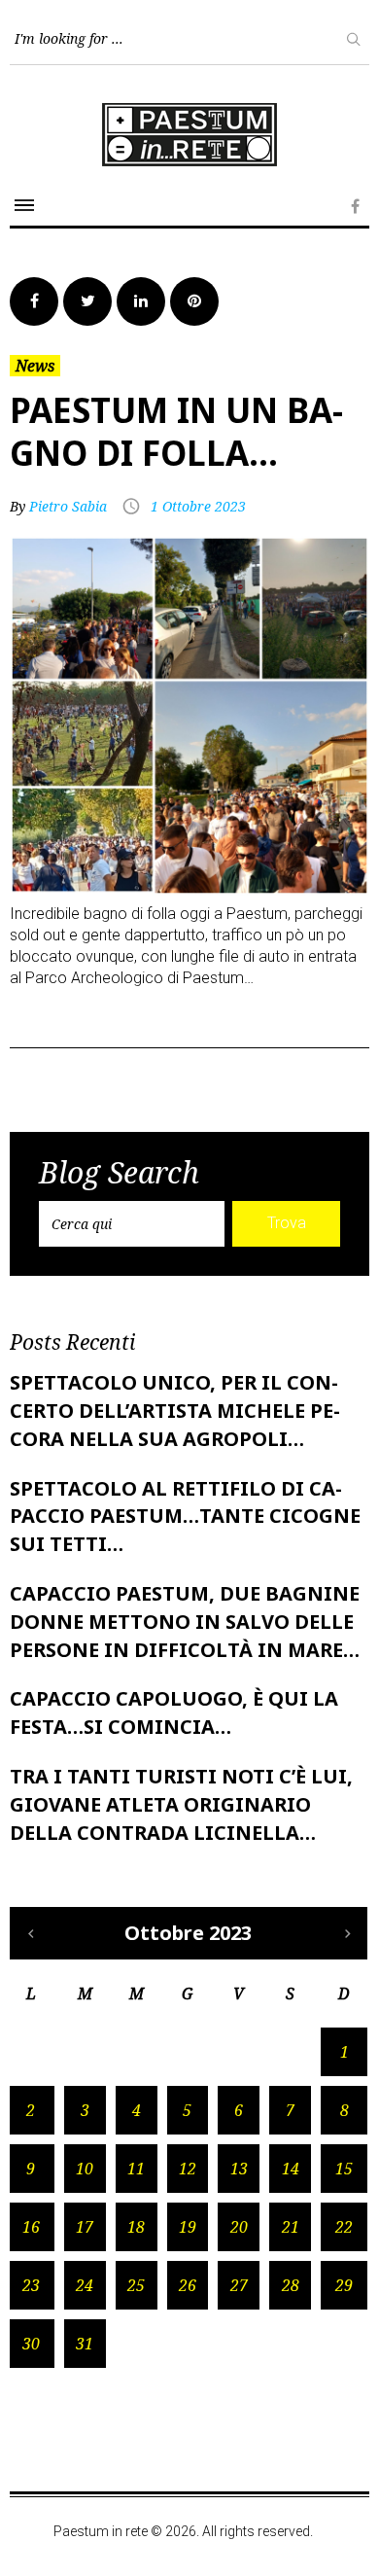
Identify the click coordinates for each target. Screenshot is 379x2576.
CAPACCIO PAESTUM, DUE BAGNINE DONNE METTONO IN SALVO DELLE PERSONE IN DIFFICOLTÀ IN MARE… (185, 1622)
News (35, 366)
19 (188, 2227)
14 (291, 2169)
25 (136, 2285)
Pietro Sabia (68, 506)
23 (31, 2285)
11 (136, 2169)
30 (31, 2344)
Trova (287, 1223)
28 (291, 2285)
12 (188, 2169)
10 (85, 2169)
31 (85, 2344)
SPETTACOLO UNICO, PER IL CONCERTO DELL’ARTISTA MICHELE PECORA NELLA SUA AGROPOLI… (175, 1411)
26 (188, 2285)
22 (344, 2227)
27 (239, 2285)
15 (344, 2169)
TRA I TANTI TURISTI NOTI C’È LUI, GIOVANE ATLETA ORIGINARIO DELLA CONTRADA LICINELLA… (181, 1804)
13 (239, 2169)
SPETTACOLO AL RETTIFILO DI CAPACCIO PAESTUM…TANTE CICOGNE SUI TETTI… (185, 1517)
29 (344, 2285)
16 (31, 2227)
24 (85, 2285)
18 (136, 2227)
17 (85, 2227)
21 (291, 2227)
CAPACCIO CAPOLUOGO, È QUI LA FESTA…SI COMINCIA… (174, 1712)
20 (239, 2227)
